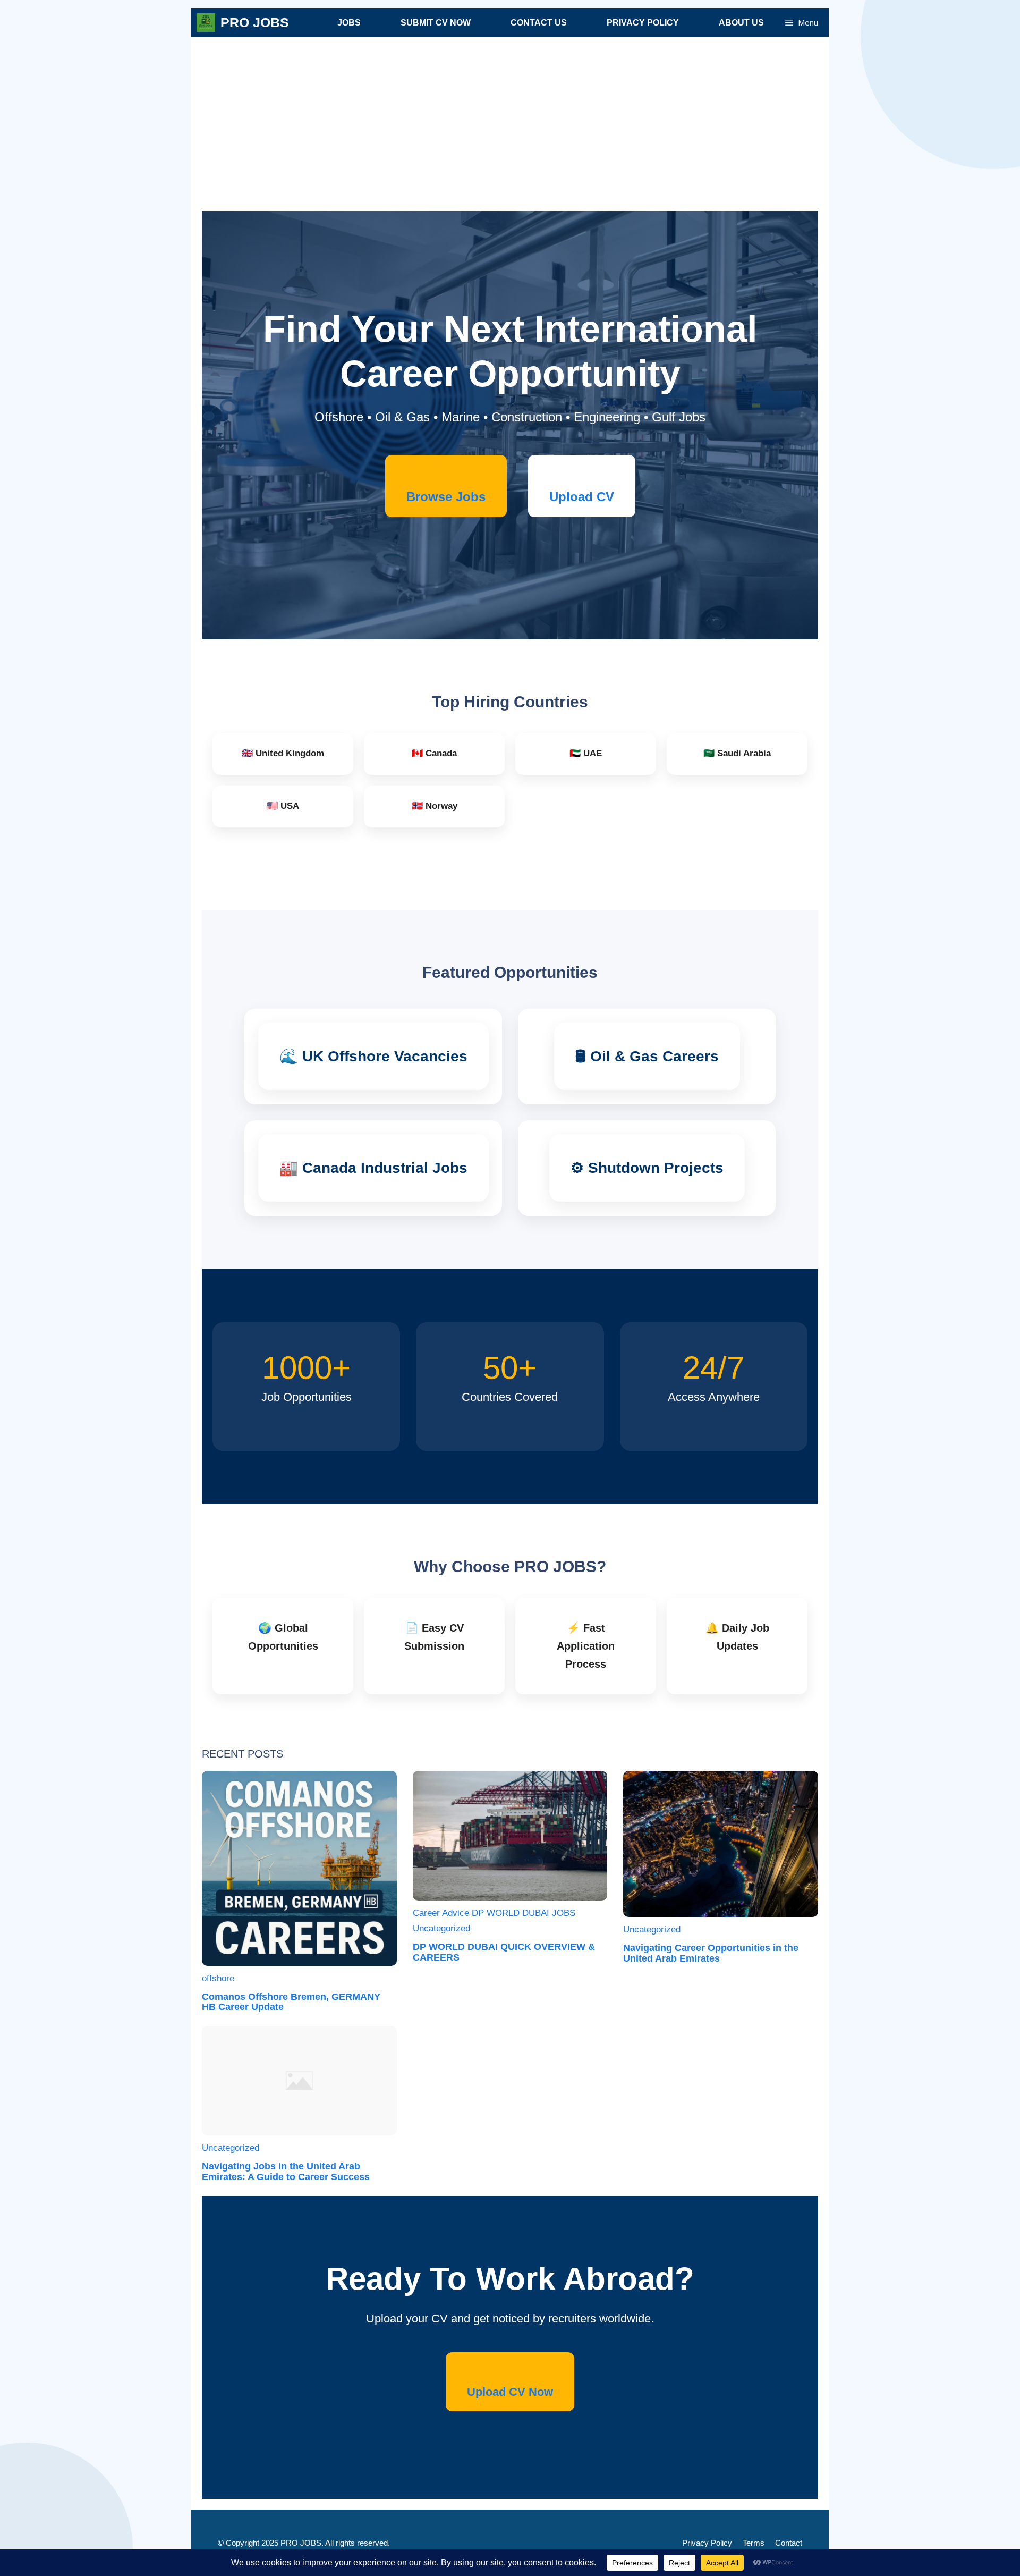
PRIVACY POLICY (643, 23)
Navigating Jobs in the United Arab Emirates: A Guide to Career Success (286, 2172)
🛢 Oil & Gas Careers (647, 1056)
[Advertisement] (510, 131)
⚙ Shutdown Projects (647, 1168)
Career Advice (441, 1913)
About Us (741, 23)
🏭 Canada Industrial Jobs (373, 1168)
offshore (218, 1978)
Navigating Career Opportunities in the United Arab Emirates (711, 1953)
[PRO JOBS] (206, 23)
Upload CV (582, 497)
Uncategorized (441, 1928)
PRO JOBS (255, 22)
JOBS (349, 23)
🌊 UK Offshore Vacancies (373, 1056)
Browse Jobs (446, 497)
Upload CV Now (510, 2392)
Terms (754, 2543)
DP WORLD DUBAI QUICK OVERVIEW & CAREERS (504, 1952)
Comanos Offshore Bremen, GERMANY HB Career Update (291, 2002)
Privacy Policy (707, 2543)
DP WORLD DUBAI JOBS (524, 1913)
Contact (789, 2543)
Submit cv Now (436, 23)
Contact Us (539, 23)
